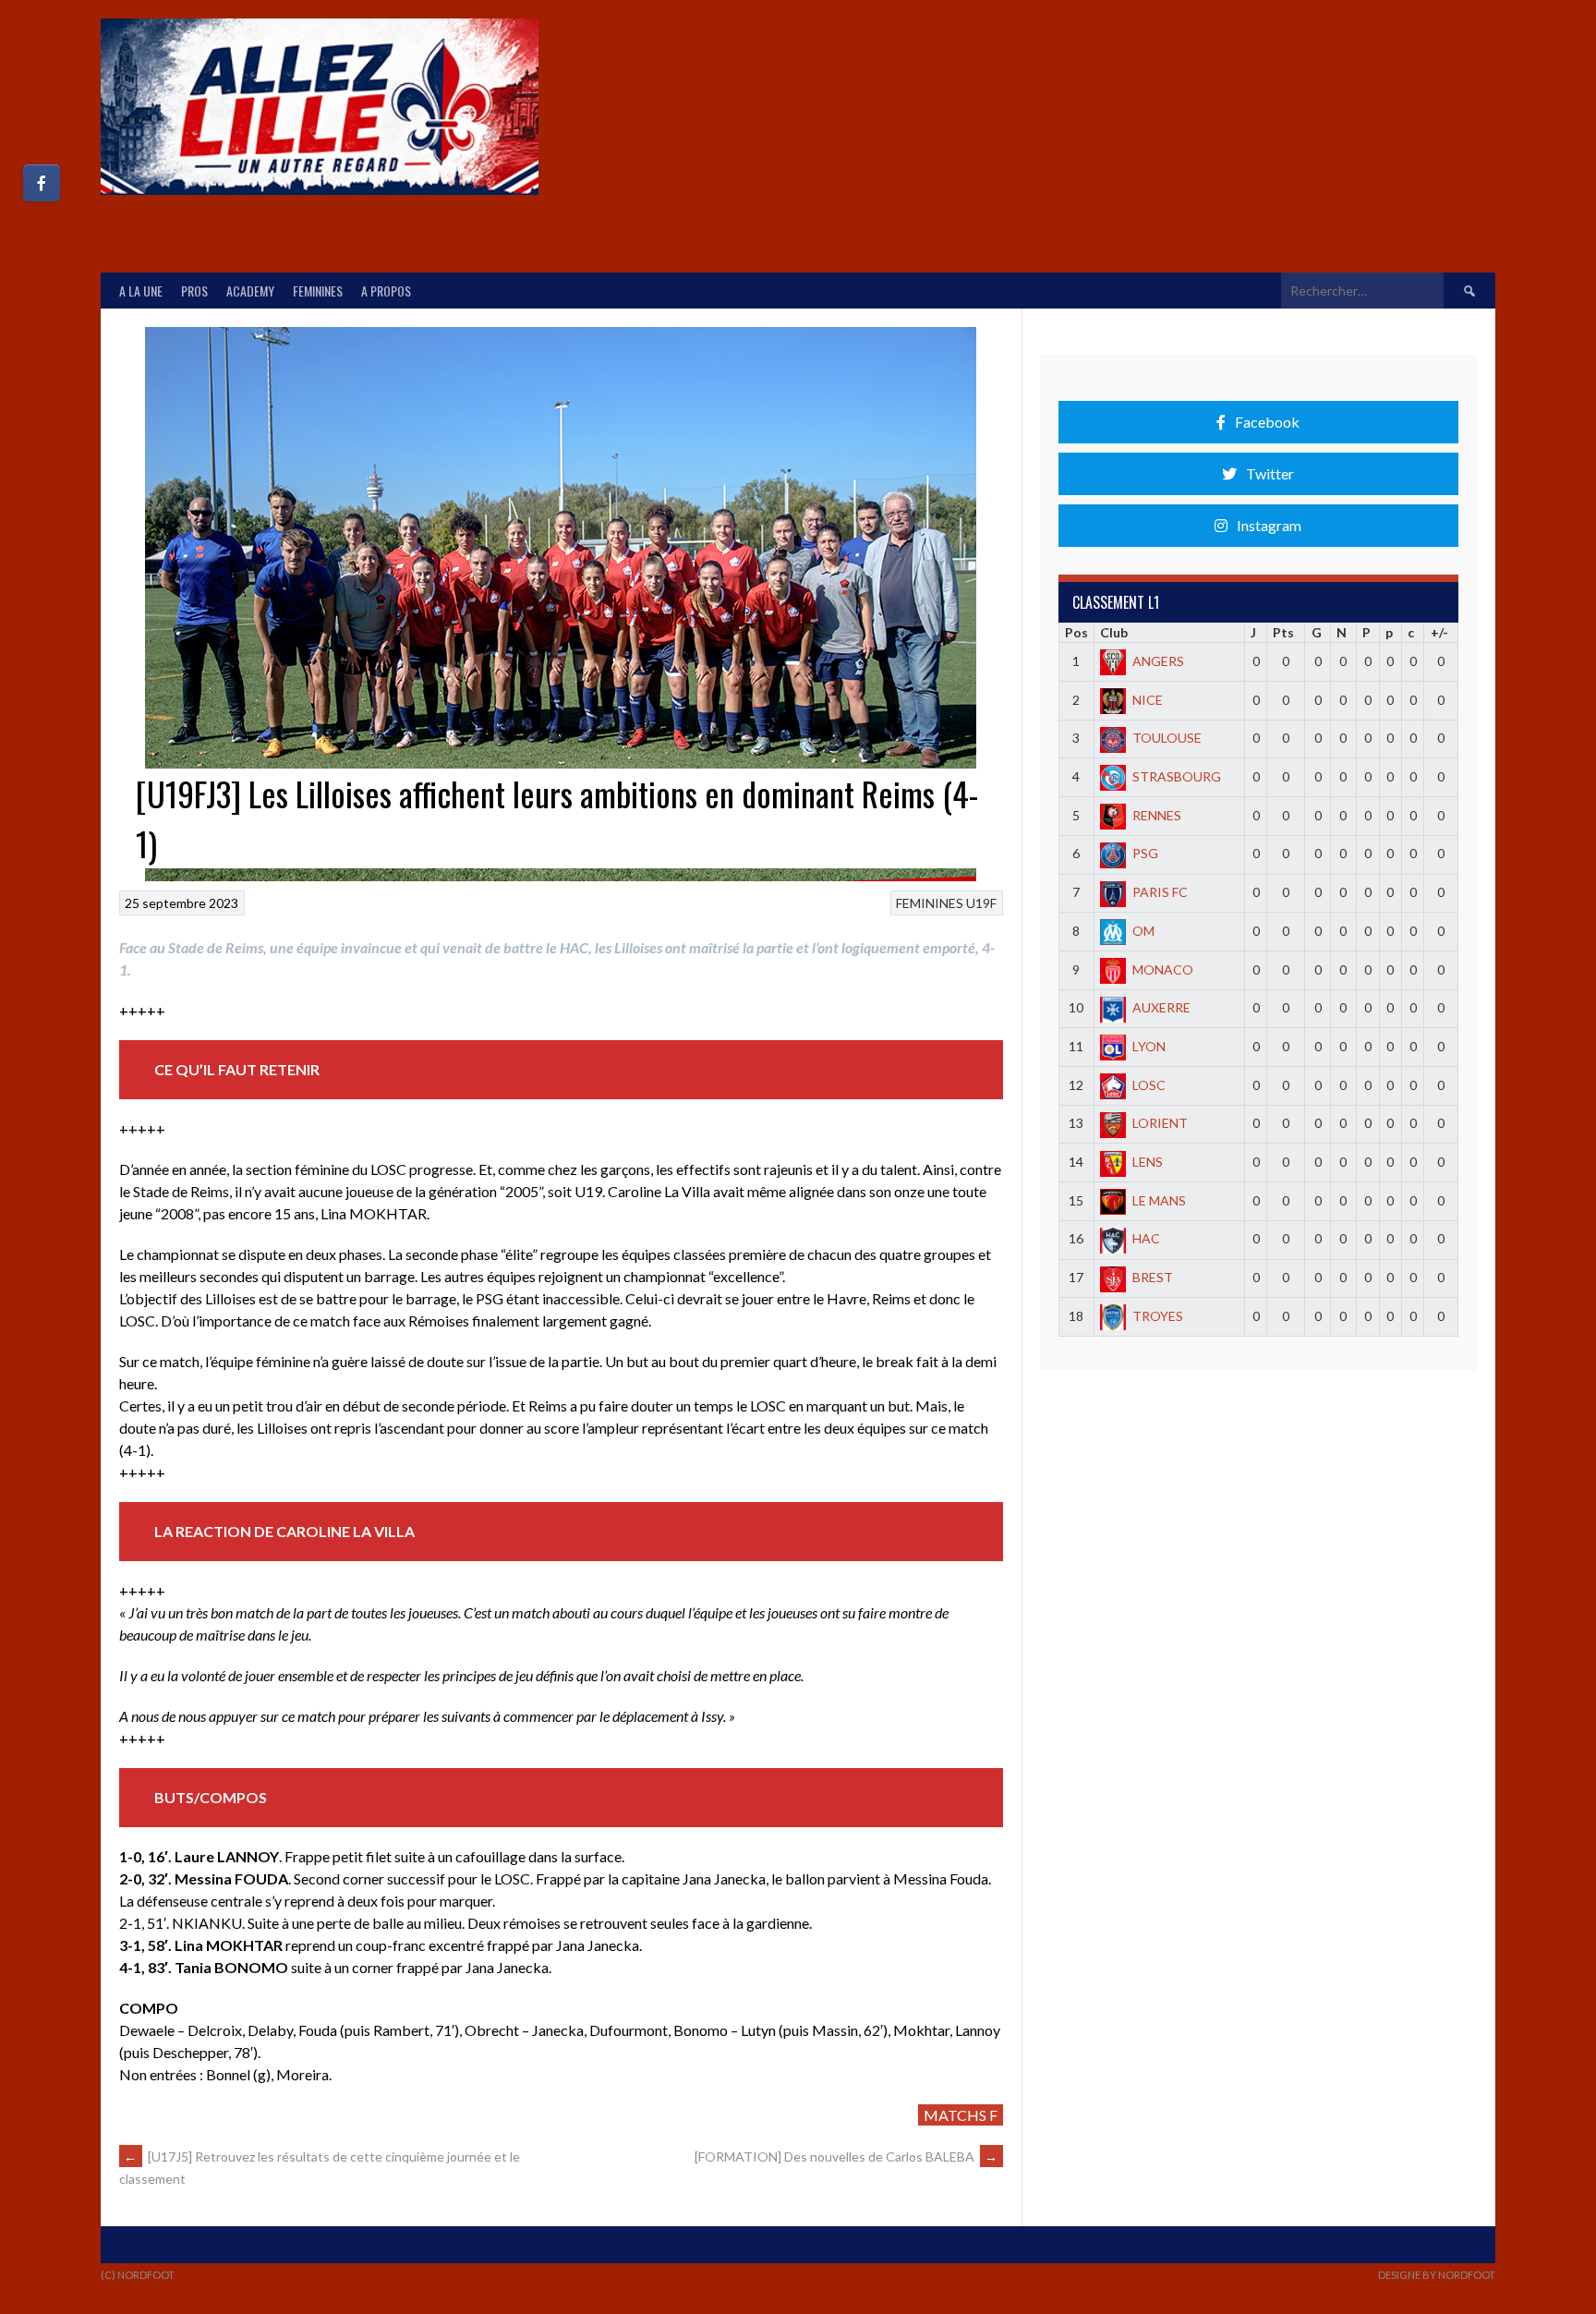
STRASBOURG (1177, 776)
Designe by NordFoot (1437, 2275)
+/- (1439, 632)
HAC (1146, 1238)
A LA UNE (141, 291)
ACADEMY (250, 291)
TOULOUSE (1167, 738)
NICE (1148, 700)
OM (1143, 931)
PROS (194, 291)
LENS (1148, 1162)
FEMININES (318, 291)
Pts (1283, 632)
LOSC (1149, 1085)
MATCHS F (961, 2115)
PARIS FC (1160, 892)
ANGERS (1158, 661)
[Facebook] (42, 183)
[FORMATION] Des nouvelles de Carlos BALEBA (846, 2157)
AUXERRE (1161, 1007)
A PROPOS (386, 291)
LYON (1149, 1046)
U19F (981, 903)
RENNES (1157, 815)
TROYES (1158, 1316)
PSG (1145, 853)
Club (1114, 632)
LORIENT (1160, 1123)
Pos (1076, 632)
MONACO (1163, 969)
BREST (1153, 1277)
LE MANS (1159, 1200)
